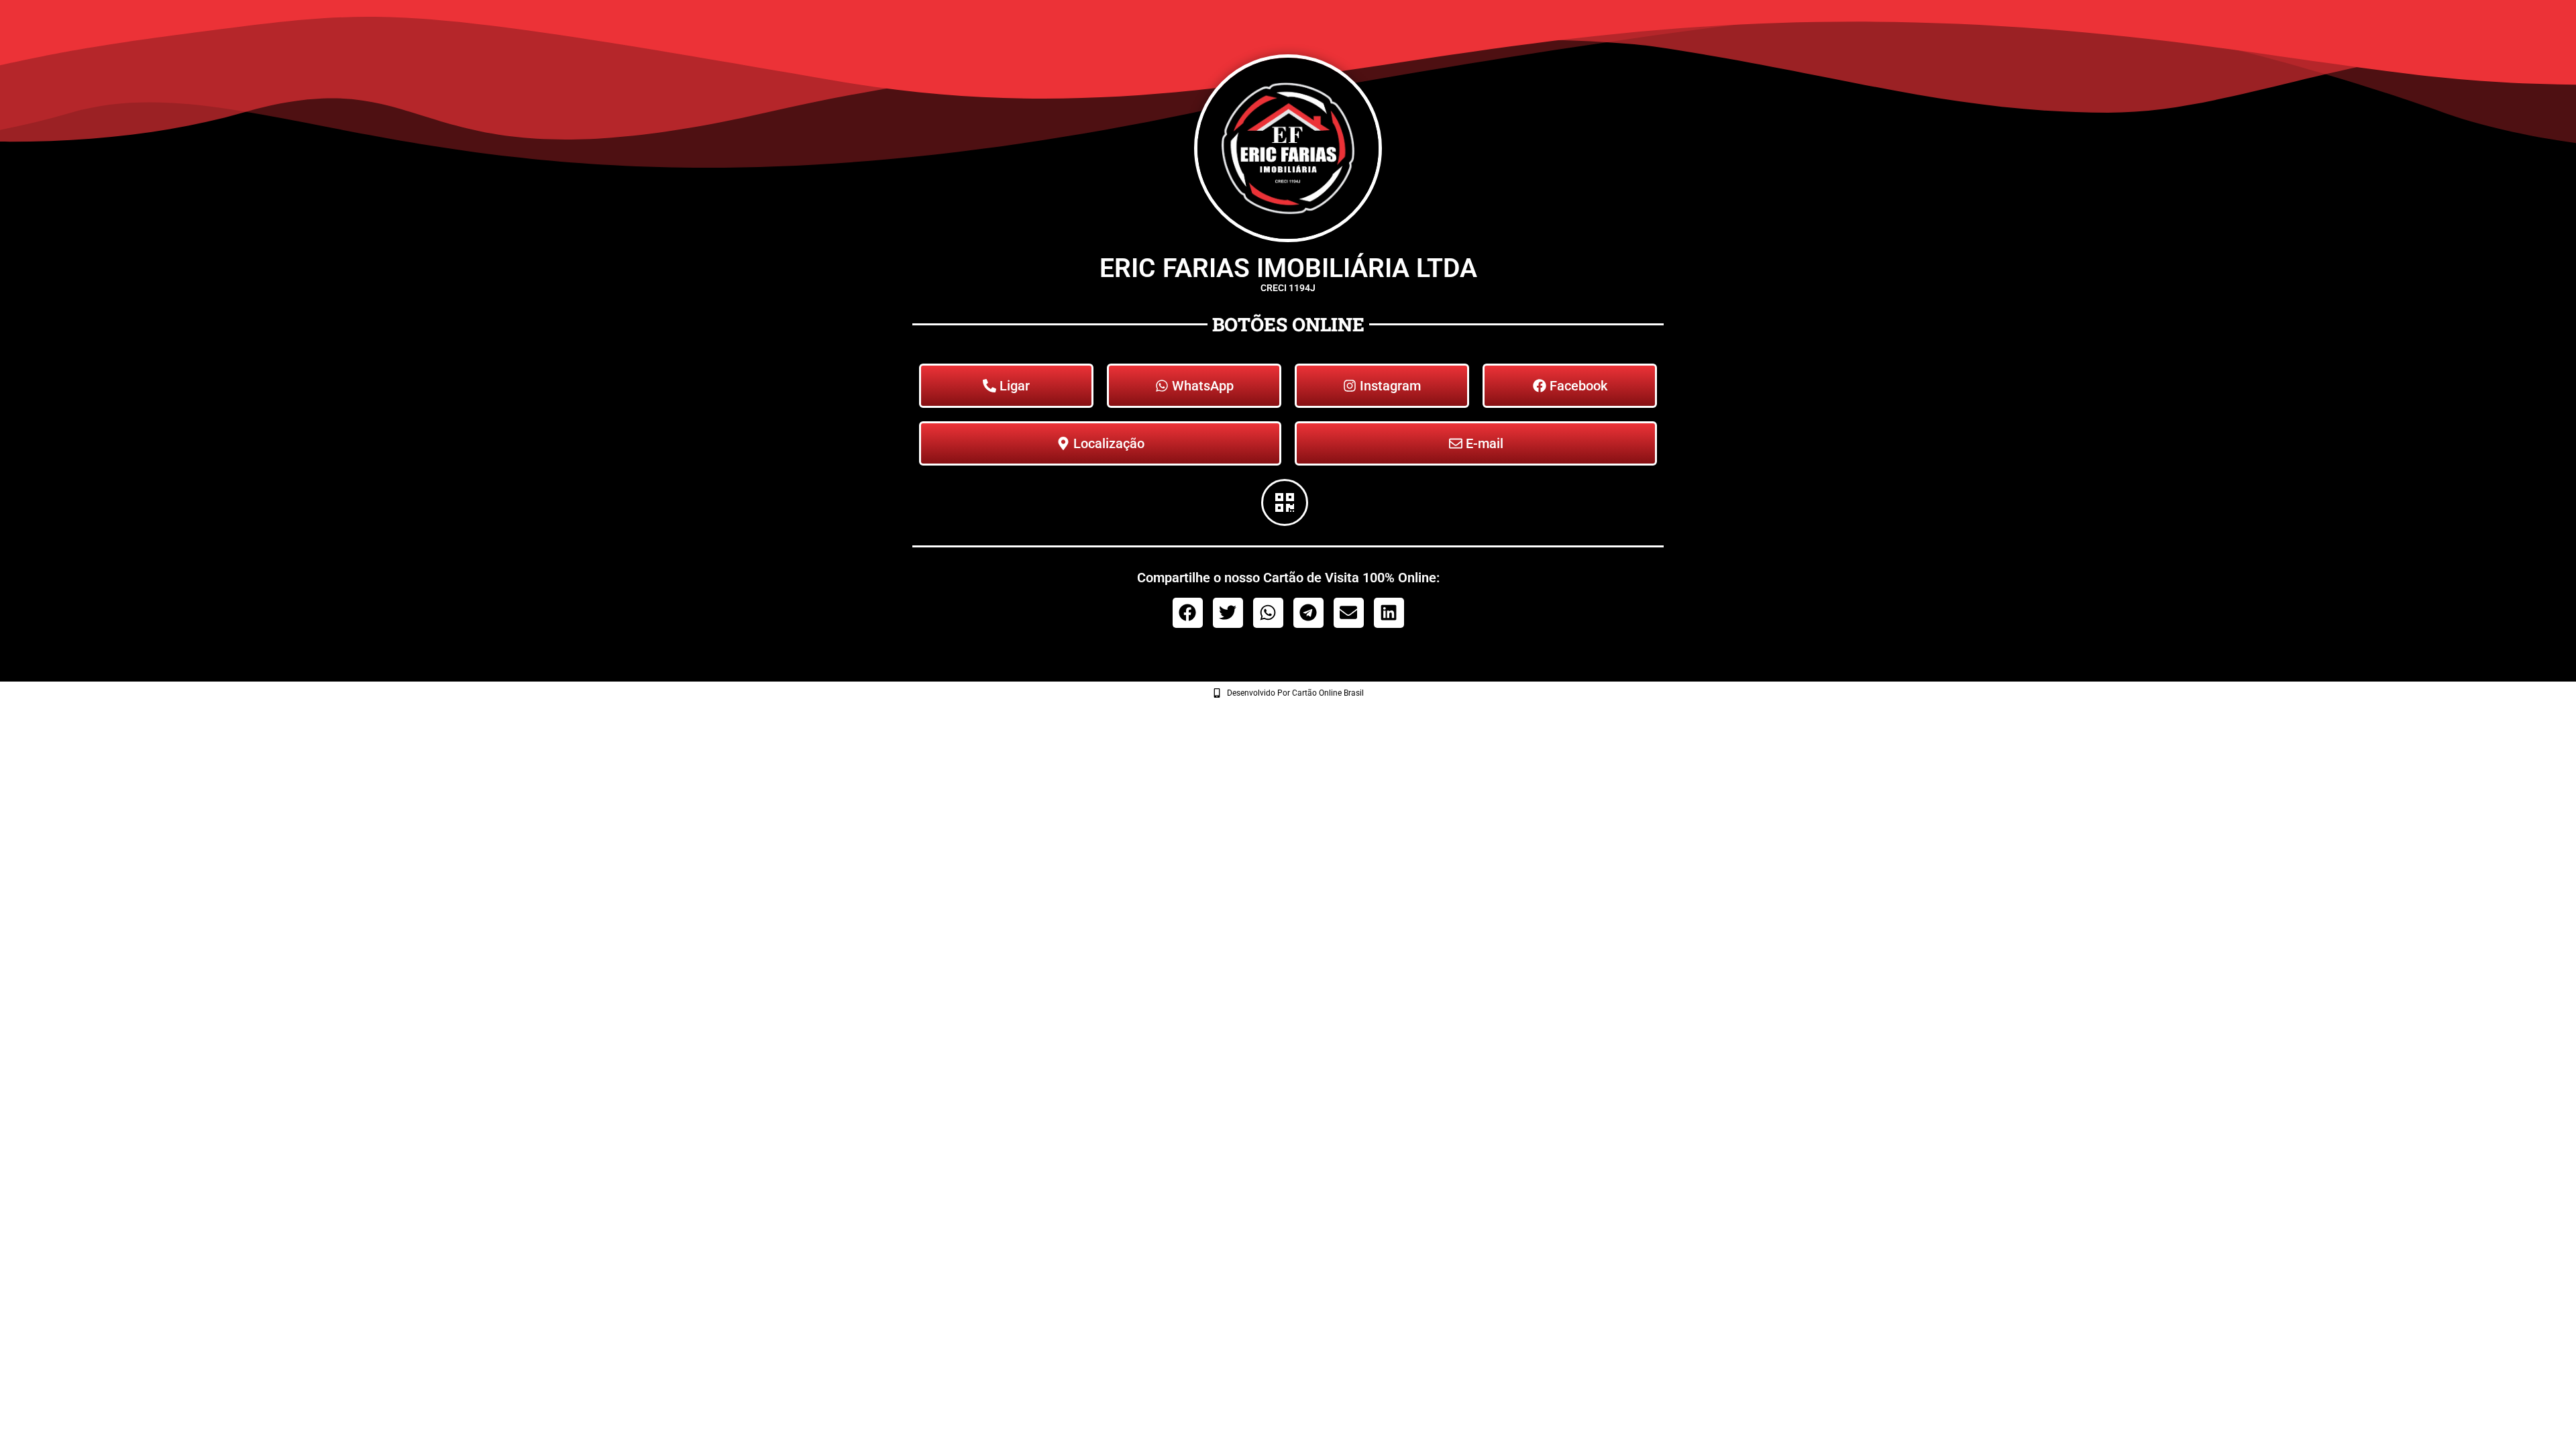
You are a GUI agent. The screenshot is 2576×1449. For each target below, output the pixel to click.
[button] (1188, 613)
